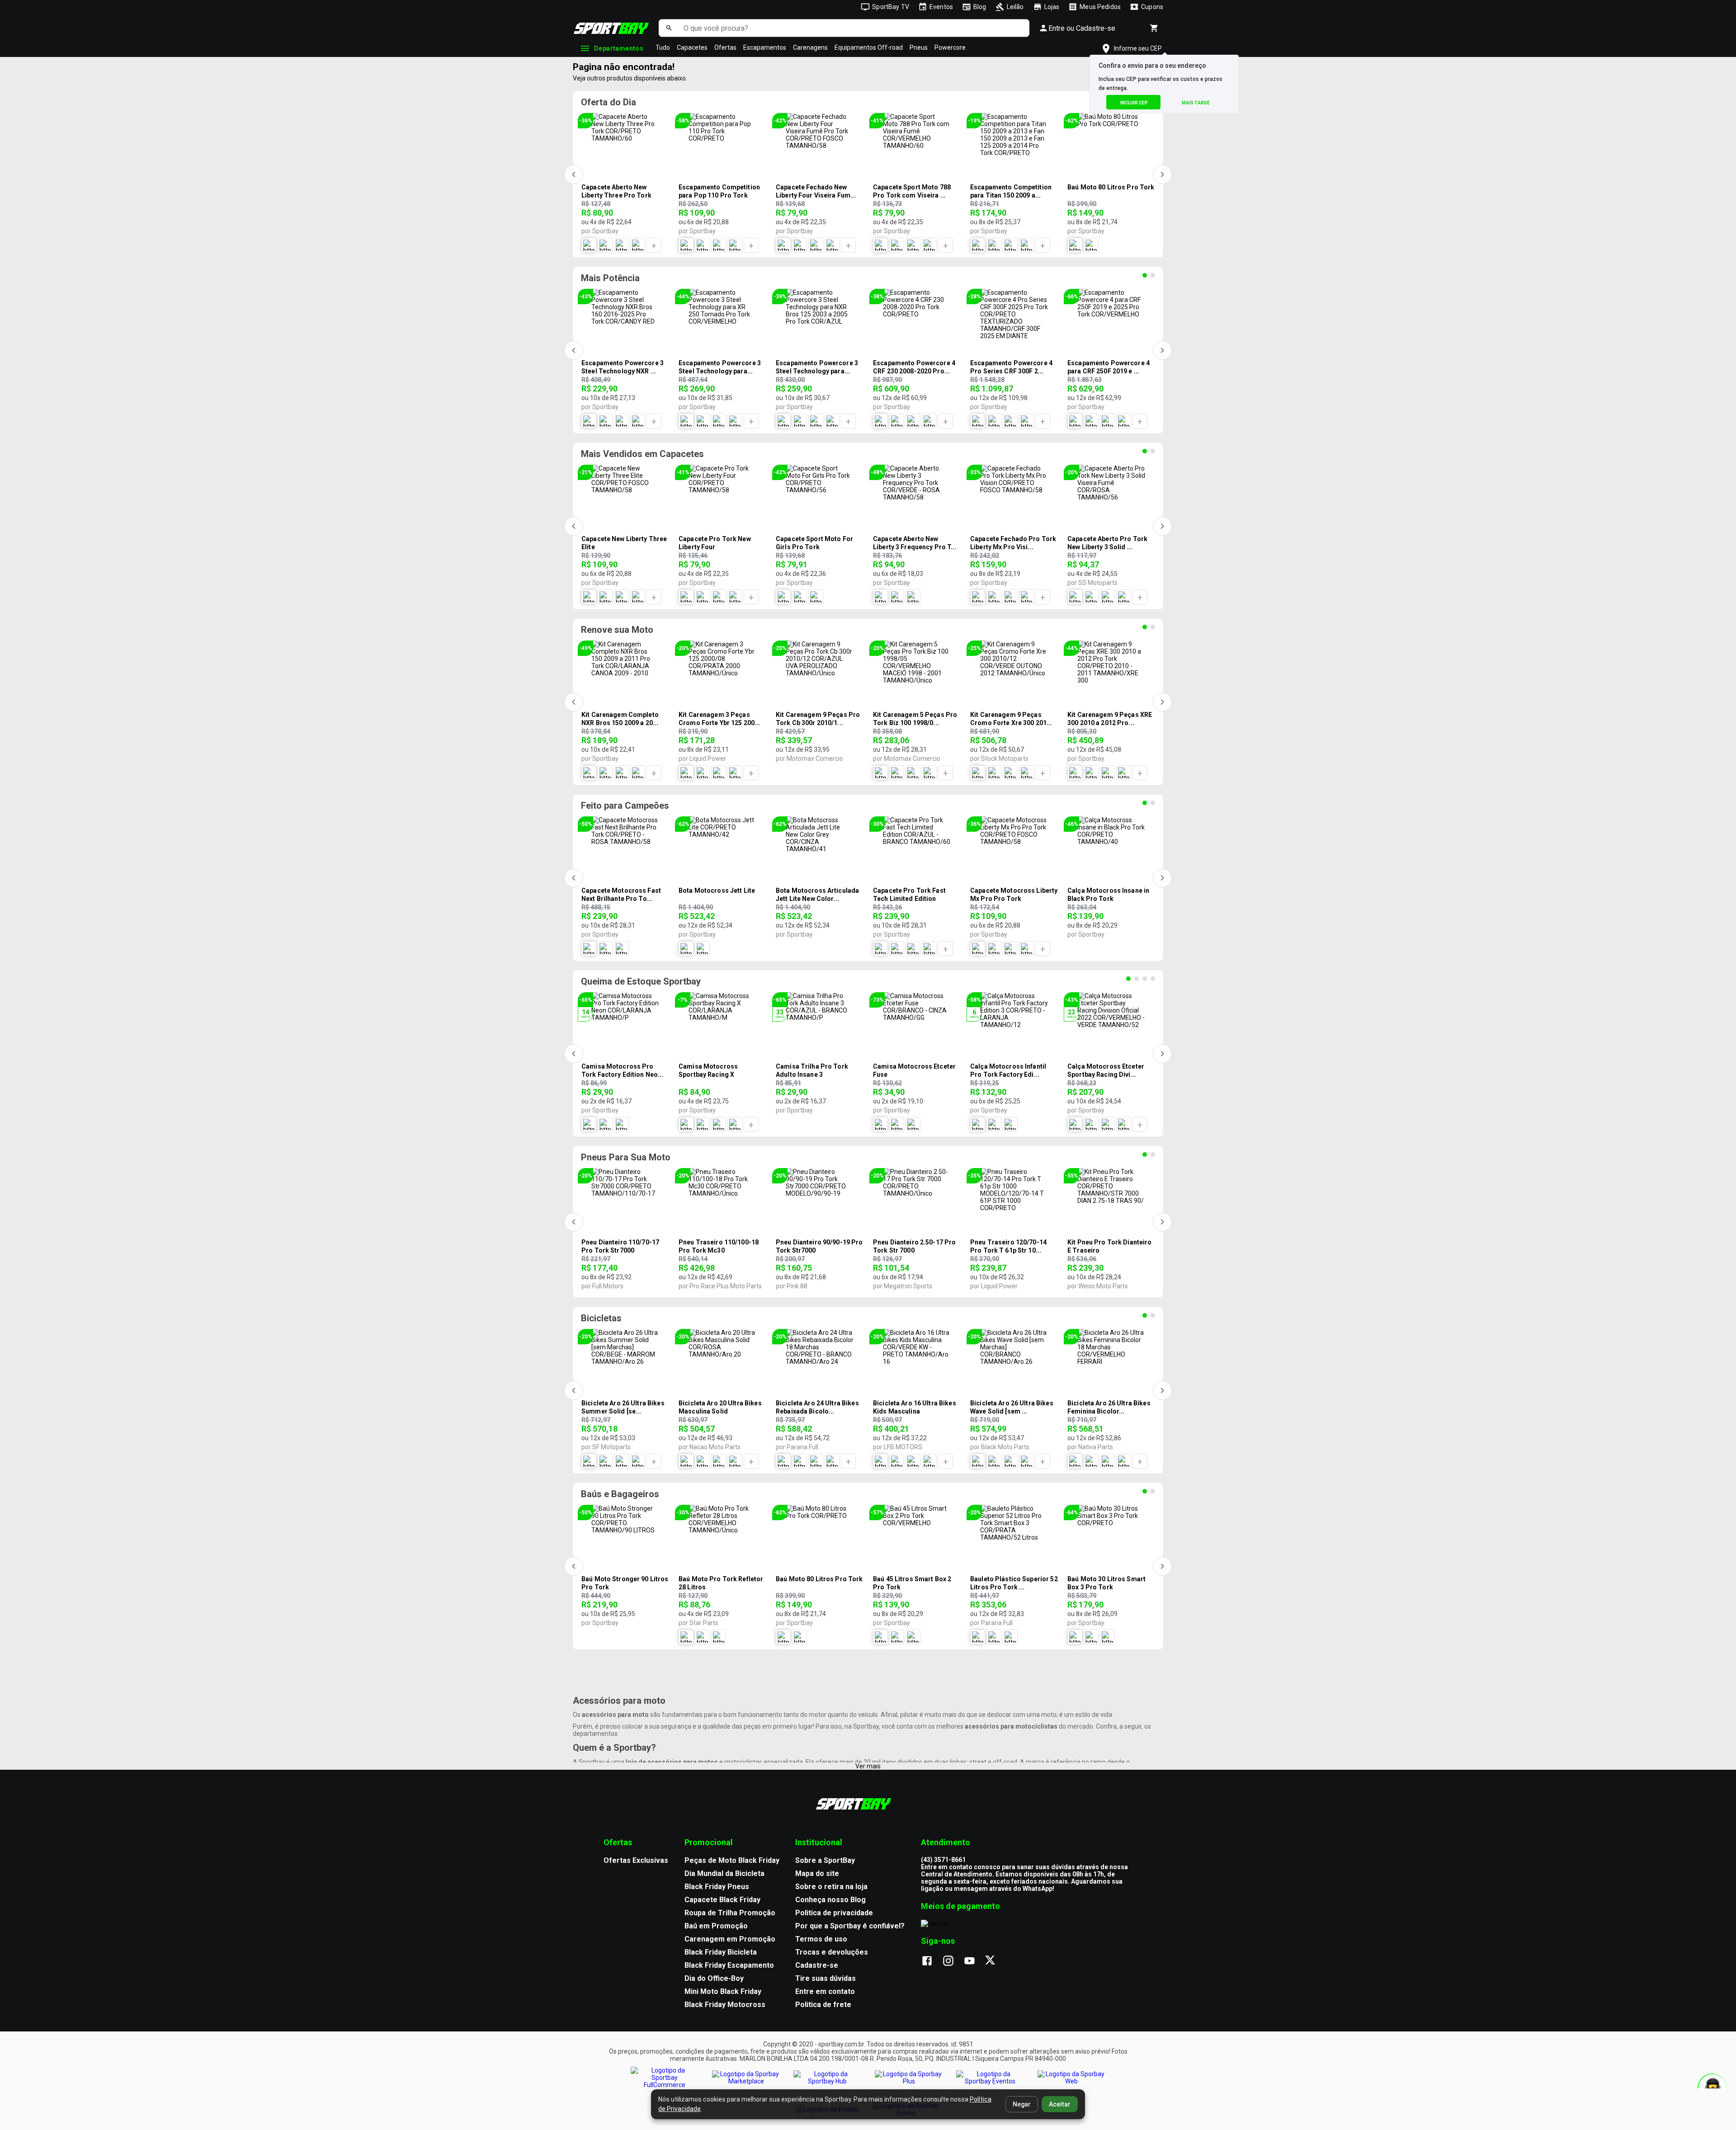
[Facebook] (932, 1961)
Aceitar (1060, 2104)
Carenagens (810, 47)
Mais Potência (610, 278)
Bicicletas (601, 1318)
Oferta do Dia (609, 102)
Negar (1022, 2104)
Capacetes (692, 47)
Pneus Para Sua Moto (626, 1157)
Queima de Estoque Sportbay (641, 981)
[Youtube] (974, 1961)
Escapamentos (765, 47)
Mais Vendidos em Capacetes (642, 454)
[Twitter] (995, 1961)
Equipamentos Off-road (869, 47)
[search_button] (669, 28)
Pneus (919, 47)
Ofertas (725, 47)
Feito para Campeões (625, 806)
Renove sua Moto (617, 630)
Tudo (663, 47)
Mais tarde (1196, 103)
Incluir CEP (1134, 103)
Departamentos (619, 48)
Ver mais (868, 1766)
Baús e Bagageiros (620, 1494)
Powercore (950, 47)
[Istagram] (953, 1961)
